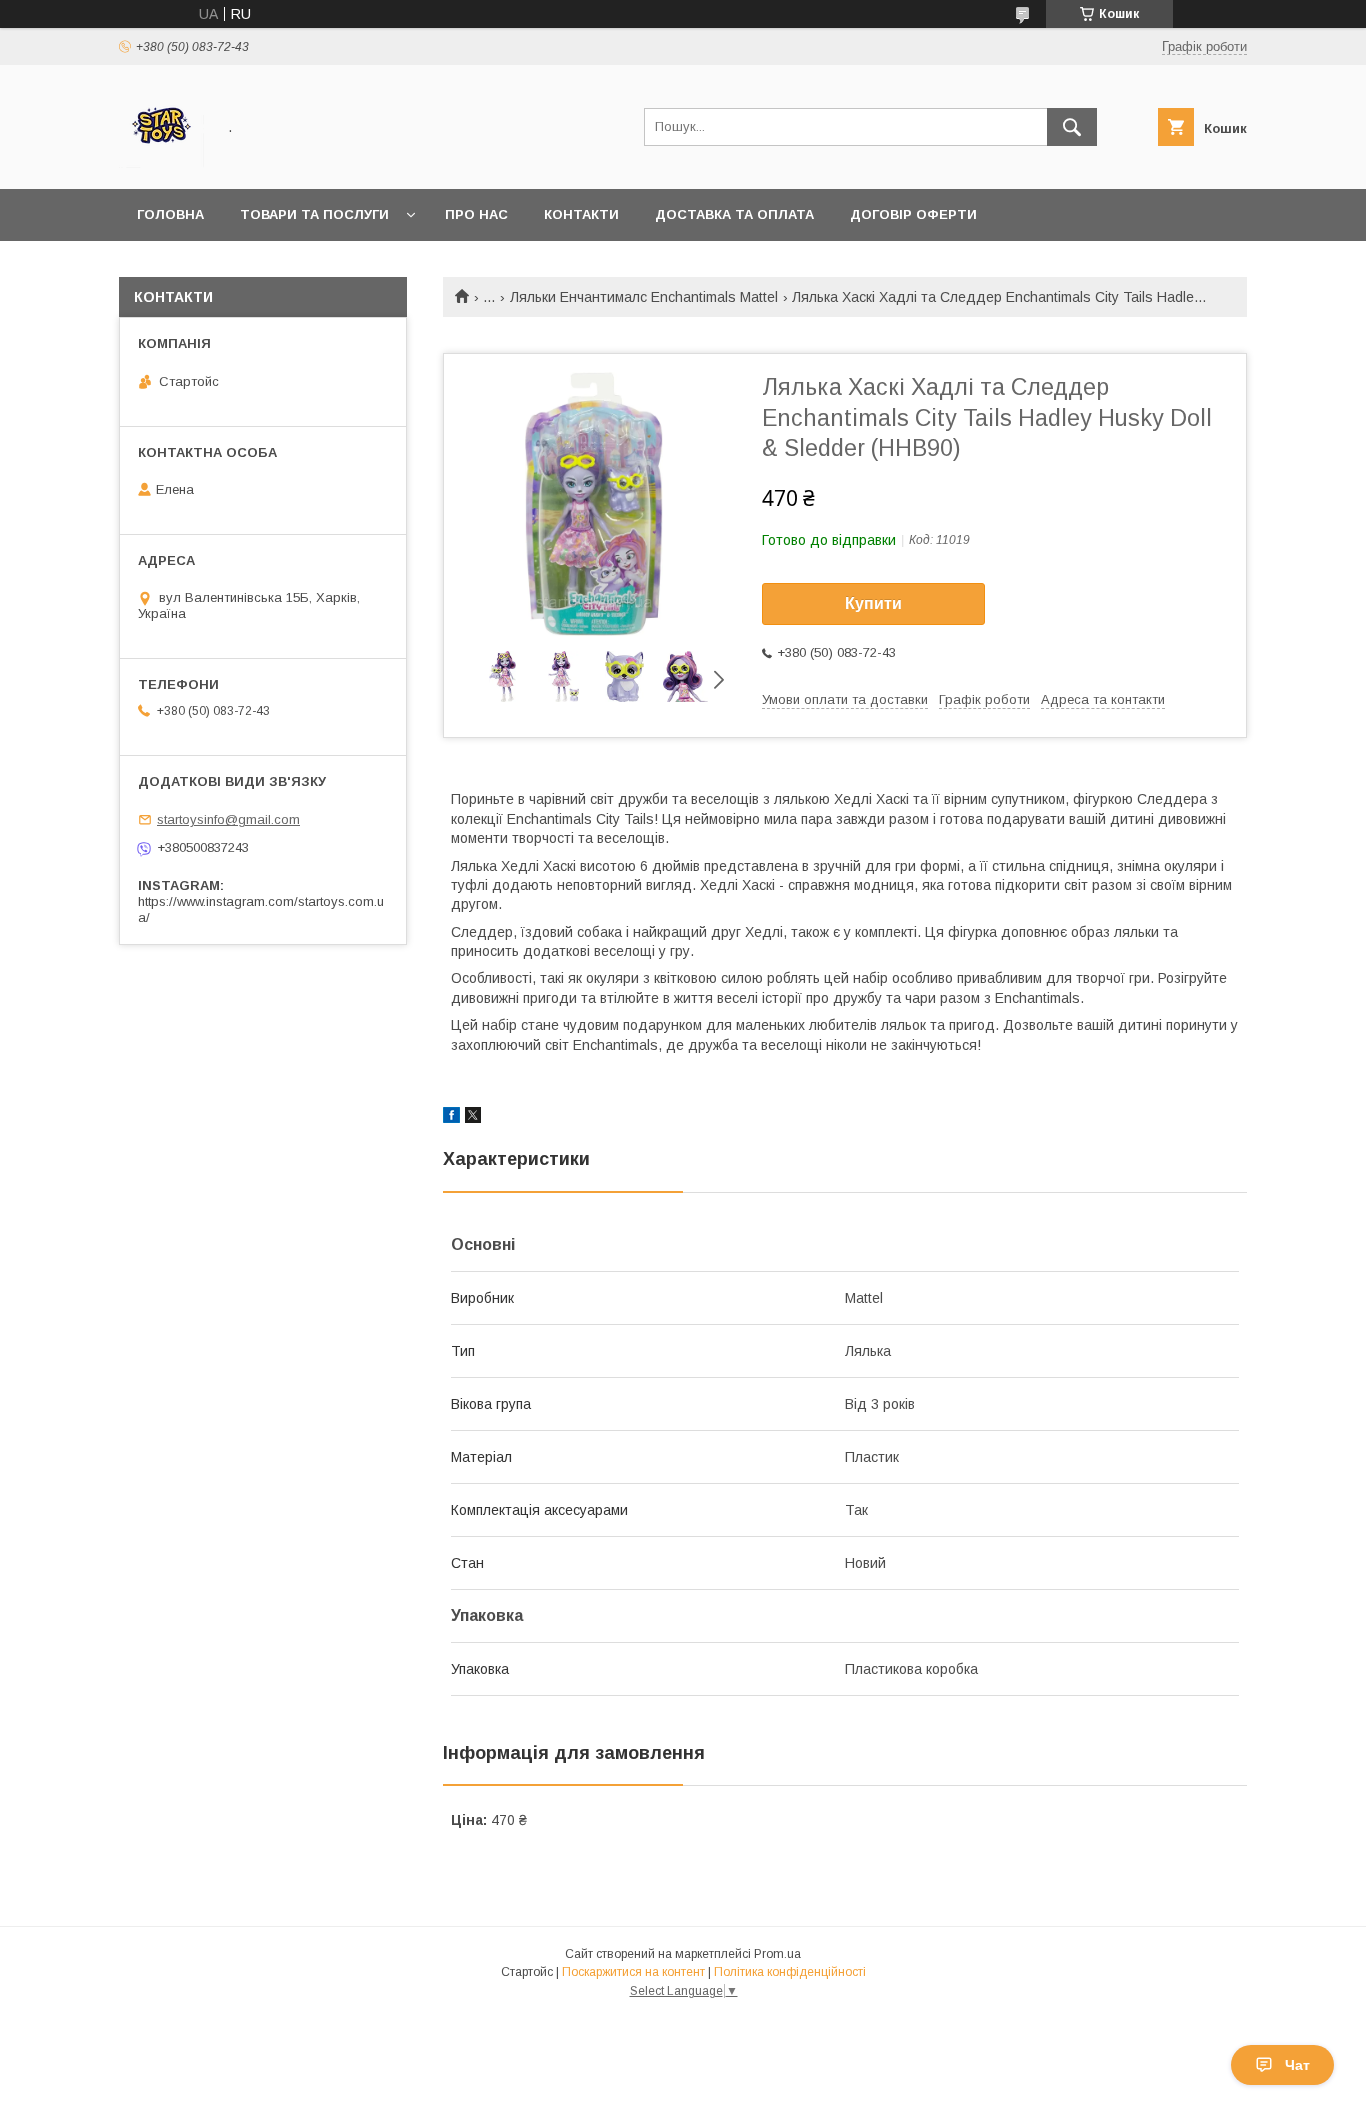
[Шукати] (1072, 127)
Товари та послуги (314, 214)
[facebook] (451, 1118)
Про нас (476, 214)
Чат (1297, 2065)
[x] (473, 1118)
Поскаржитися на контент (633, 1972)
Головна (170, 214)
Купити (873, 603)
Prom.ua (777, 1954)
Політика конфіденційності (790, 1972)
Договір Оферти (913, 214)
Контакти (581, 214)
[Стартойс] (161, 163)
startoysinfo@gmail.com (228, 819)
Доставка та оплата (734, 214)
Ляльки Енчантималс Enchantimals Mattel (644, 297)
